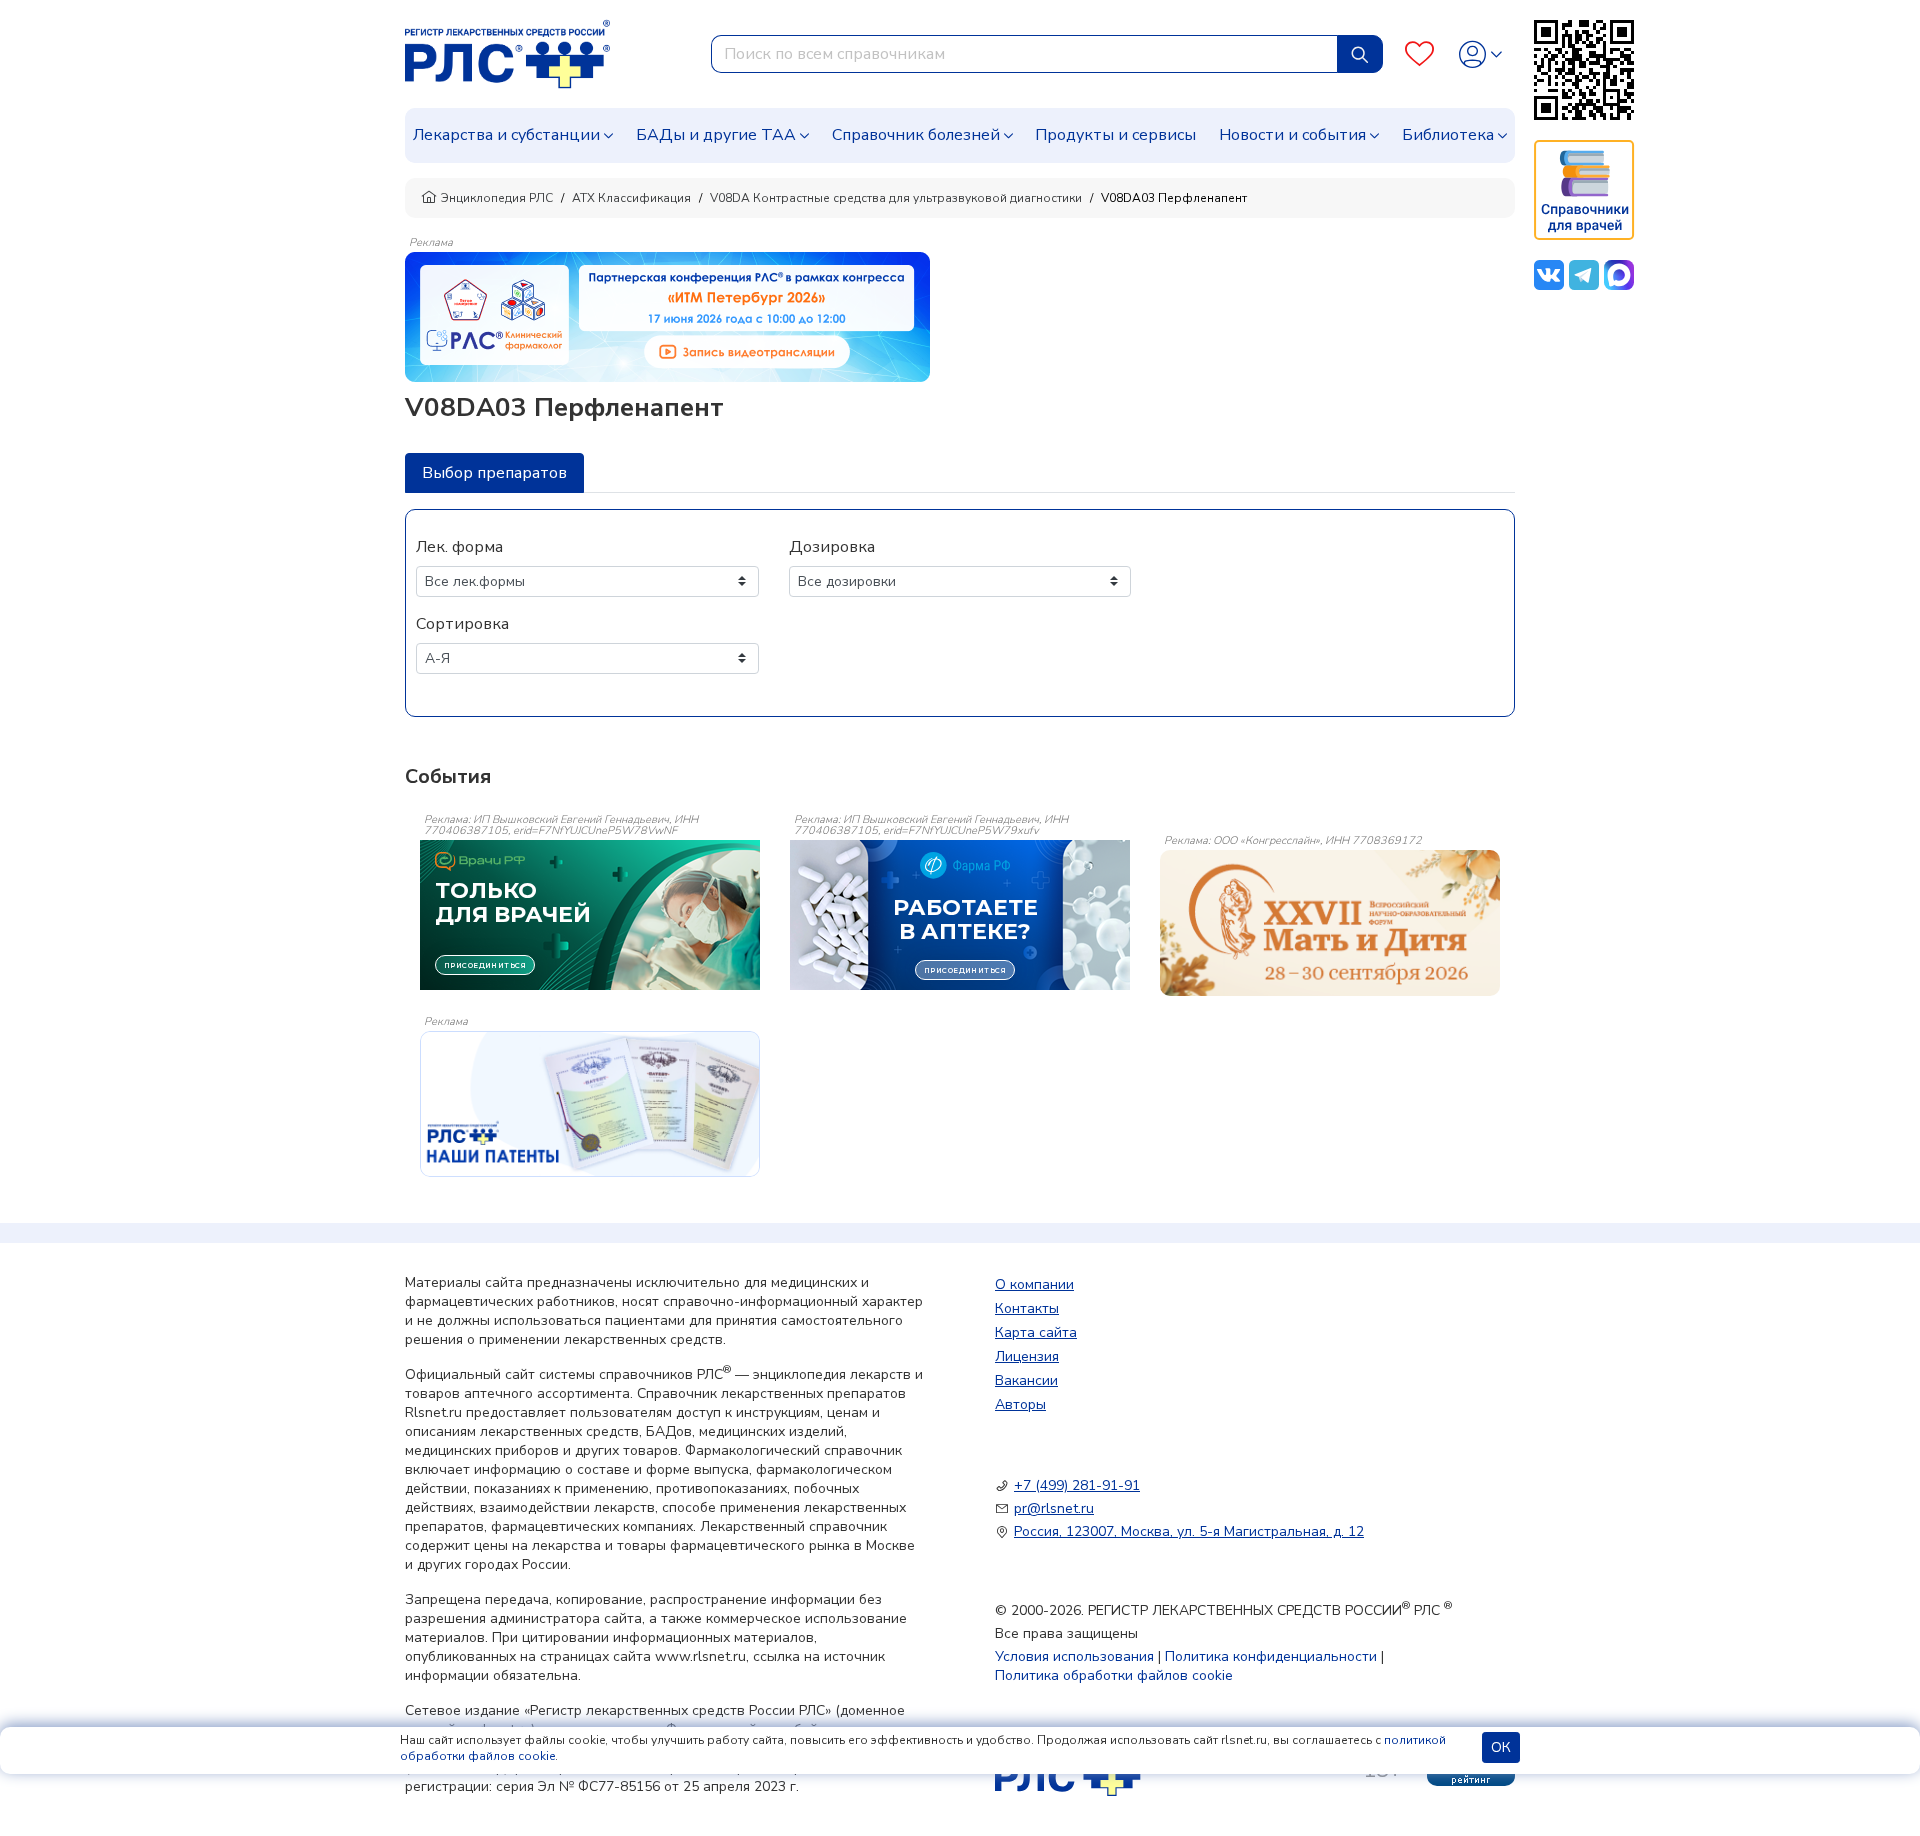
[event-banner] (1330, 923)
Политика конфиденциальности (1271, 1656)
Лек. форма (459, 547)
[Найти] (1360, 54)
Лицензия (1027, 1356)
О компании (1034, 1284)
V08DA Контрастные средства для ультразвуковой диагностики (896, 198)
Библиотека (1448, 135)
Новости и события (1292, 135)
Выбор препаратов (494, 473)
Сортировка (462, 624)
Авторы (1020, 1404)
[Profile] (1480, 54)
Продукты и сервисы (1115, 135)
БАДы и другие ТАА (716, 135)
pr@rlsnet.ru (1054, 1508)
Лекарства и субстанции (506, 135)
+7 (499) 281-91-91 (1077, 1485)
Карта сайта (1036, 1332)
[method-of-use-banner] (667, 316)
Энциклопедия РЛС (497, 198)
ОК (1501, 1747)
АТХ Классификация (631, 198)
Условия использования (1074, 1656)
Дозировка (832, 547)
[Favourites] (1419, 54)
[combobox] (1024, 54)
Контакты (1027, 1308)
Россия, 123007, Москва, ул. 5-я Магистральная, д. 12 (1189, 1531)
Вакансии (1026, 1380)
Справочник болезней (916, 135)
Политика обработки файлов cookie (1114, 1675)
